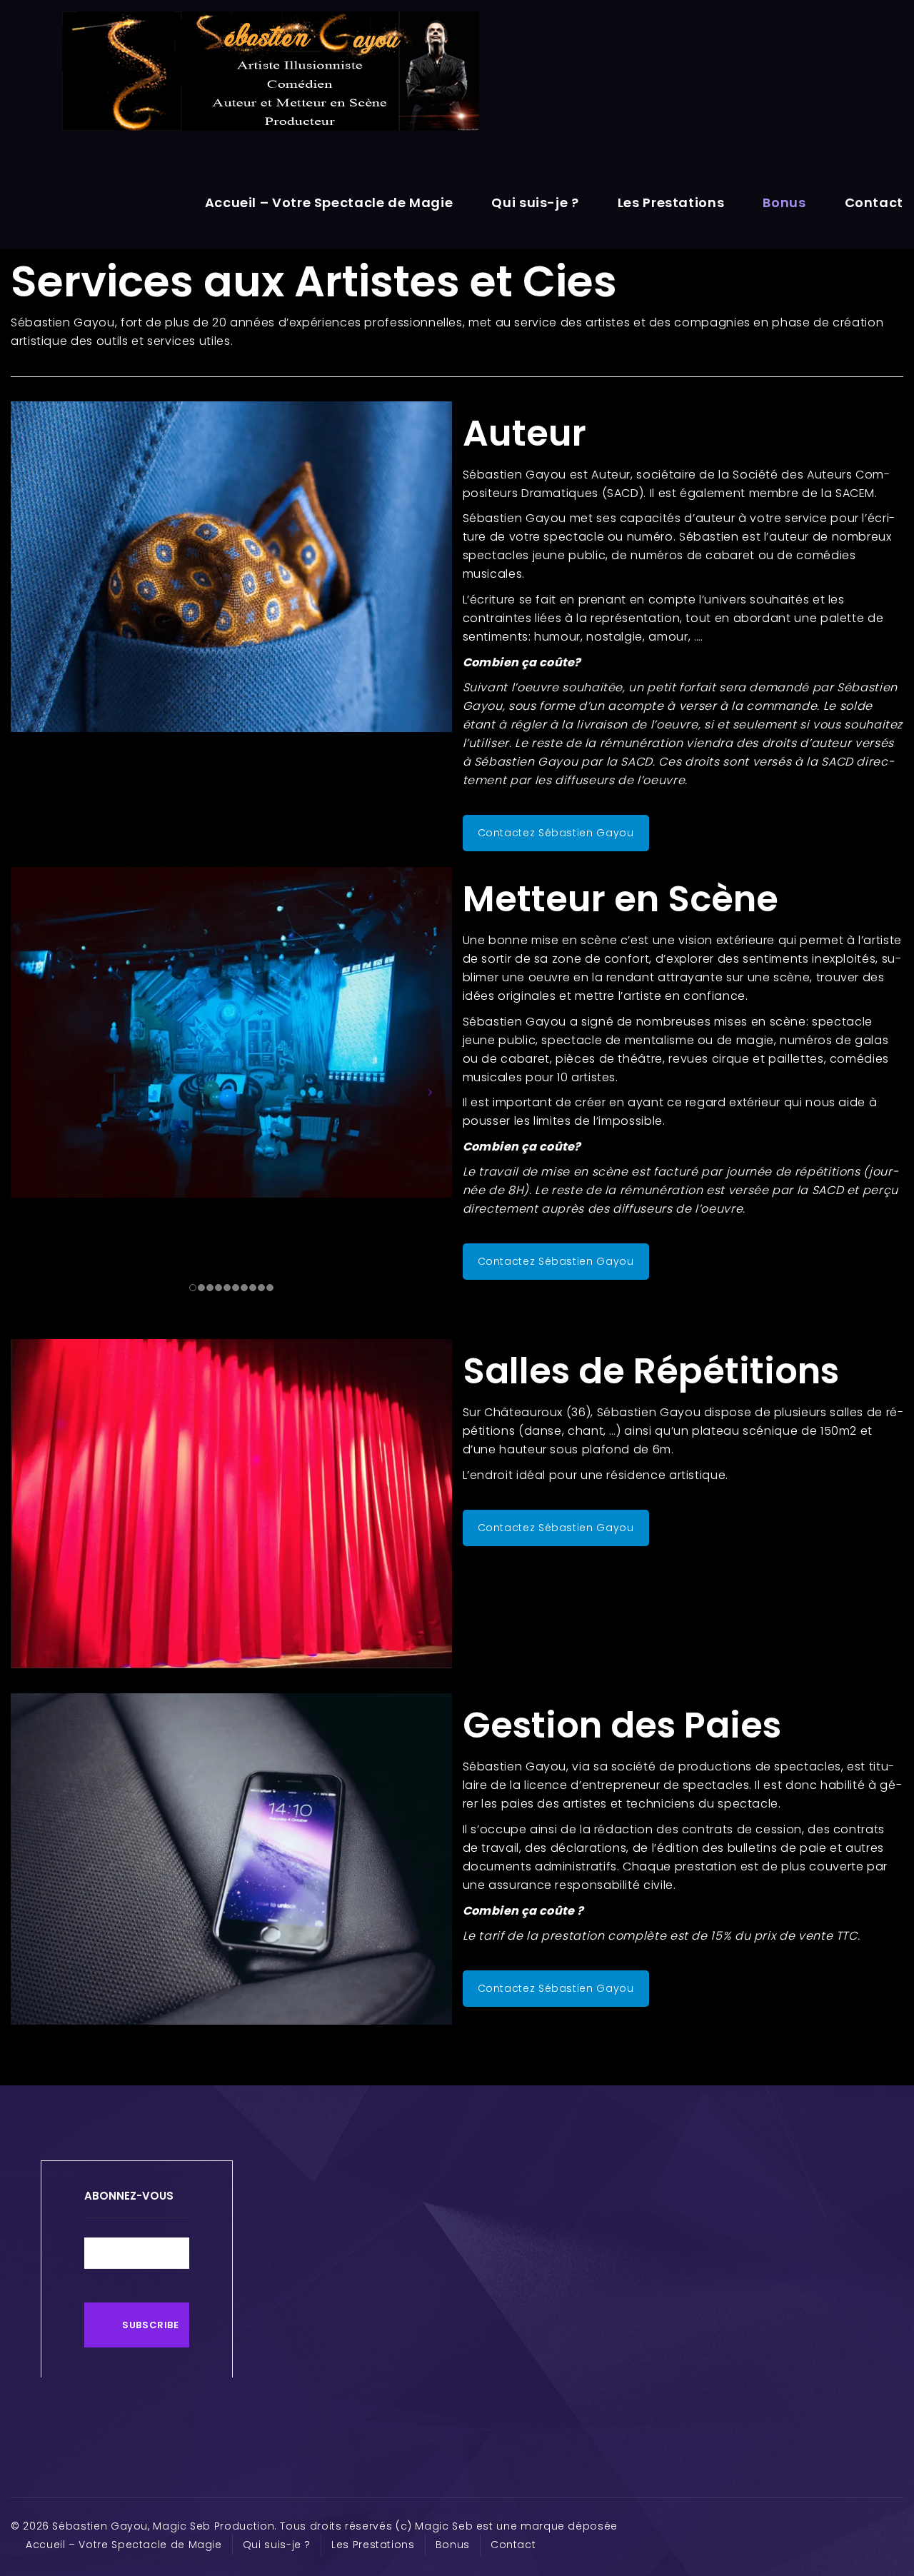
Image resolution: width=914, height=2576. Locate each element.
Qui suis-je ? (535, 202)
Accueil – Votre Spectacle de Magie (329, 202)
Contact (874, 202)
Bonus (784, 202)
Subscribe (151, 2325)
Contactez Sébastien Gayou (556, 833)
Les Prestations (671, 202)
